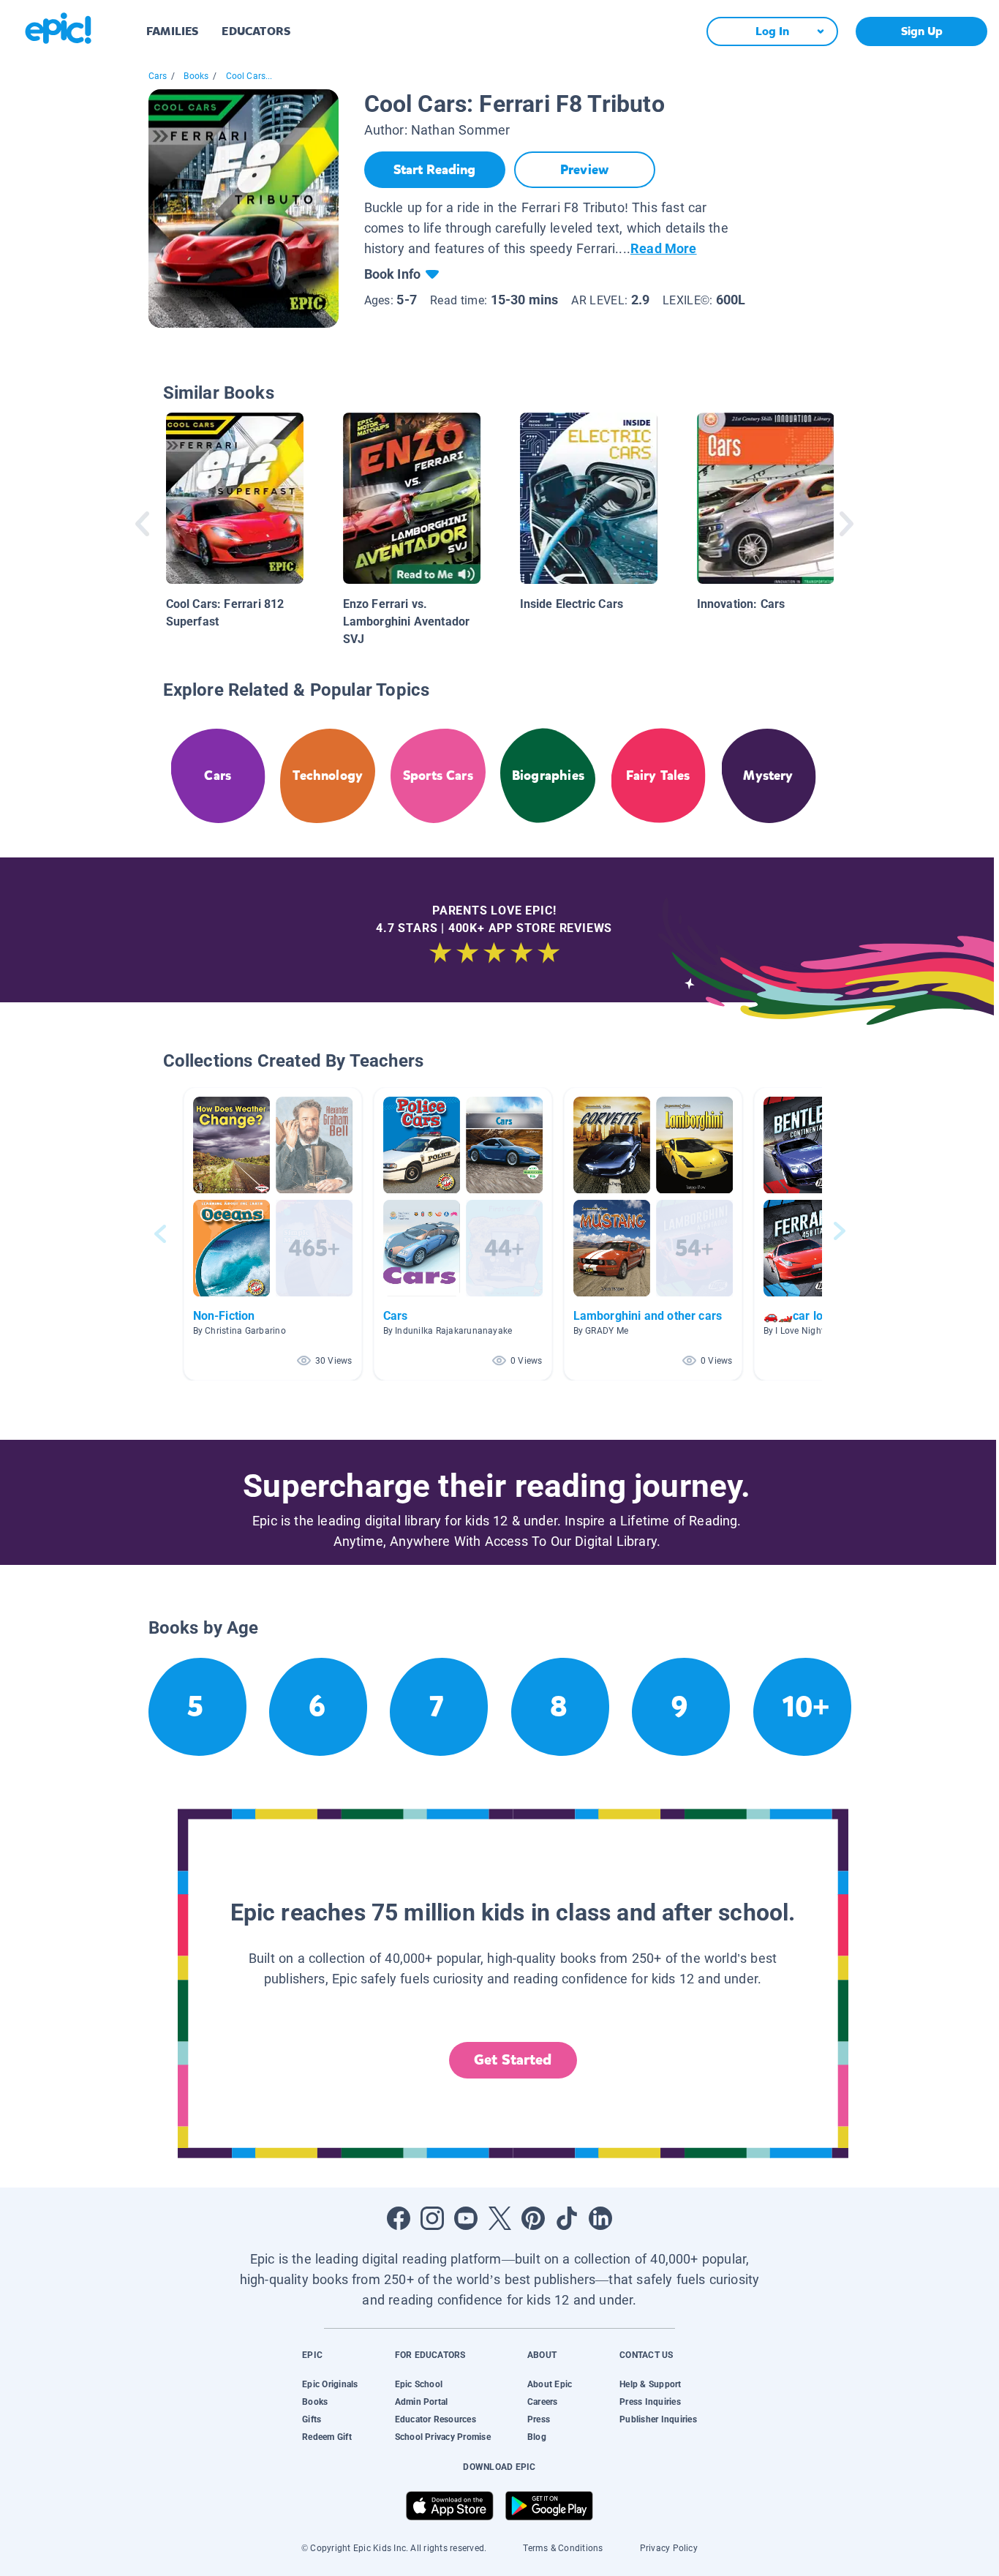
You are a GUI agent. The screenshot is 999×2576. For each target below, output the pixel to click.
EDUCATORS (256, 31)
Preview (584, 170)
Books (196, 76)
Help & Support (650, 2384)
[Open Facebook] (399, 2218)
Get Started (513, 2060)
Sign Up (922, 31)
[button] (273, 1234)
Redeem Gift (327, 2437)
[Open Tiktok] (567, 2218)
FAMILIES (172, 31)
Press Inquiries (650, 2402)
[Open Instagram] (432, 2218)
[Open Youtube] (466, 2218)
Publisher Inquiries (658, 2419)
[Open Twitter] (499, 2218)
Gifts (312, 2419)
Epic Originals (330, 2384)
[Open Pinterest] (533, 2218)
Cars (158, 76)
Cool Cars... (249, 76)
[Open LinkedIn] (600, 2218)
